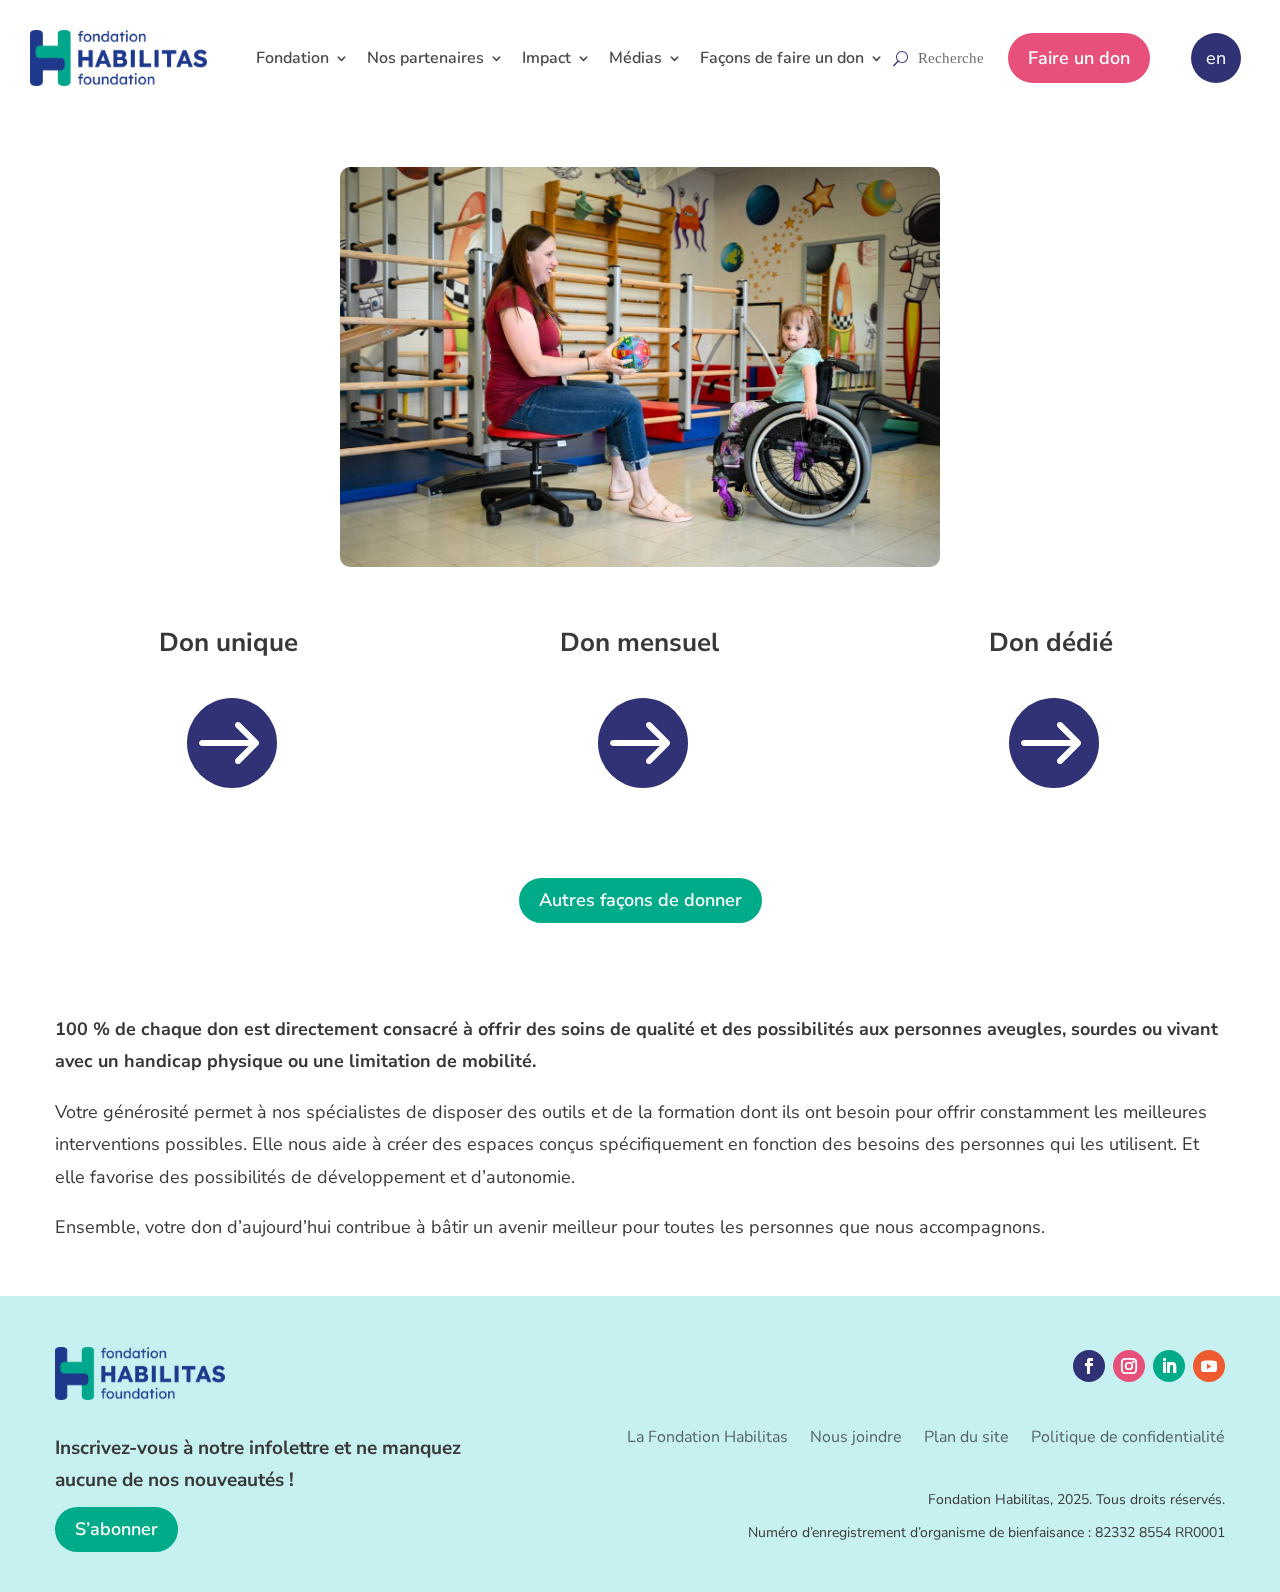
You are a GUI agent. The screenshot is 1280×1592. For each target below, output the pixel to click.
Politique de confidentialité (1128, 1439)
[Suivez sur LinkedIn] (1169, 1366)
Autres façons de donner (640, 900)
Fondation (292, 58)
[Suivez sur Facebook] (1089, 1366)
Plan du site (966, 1439)
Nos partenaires (425, 58)
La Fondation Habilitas (707, 1439)
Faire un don (1079, 58)
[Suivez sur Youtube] (1209, 1366)
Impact (546, 58)
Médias (635, 58)
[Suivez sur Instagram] (1129, 1366)
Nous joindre (856, 1439)
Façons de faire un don (782, 58)
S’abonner (116, 1529)
